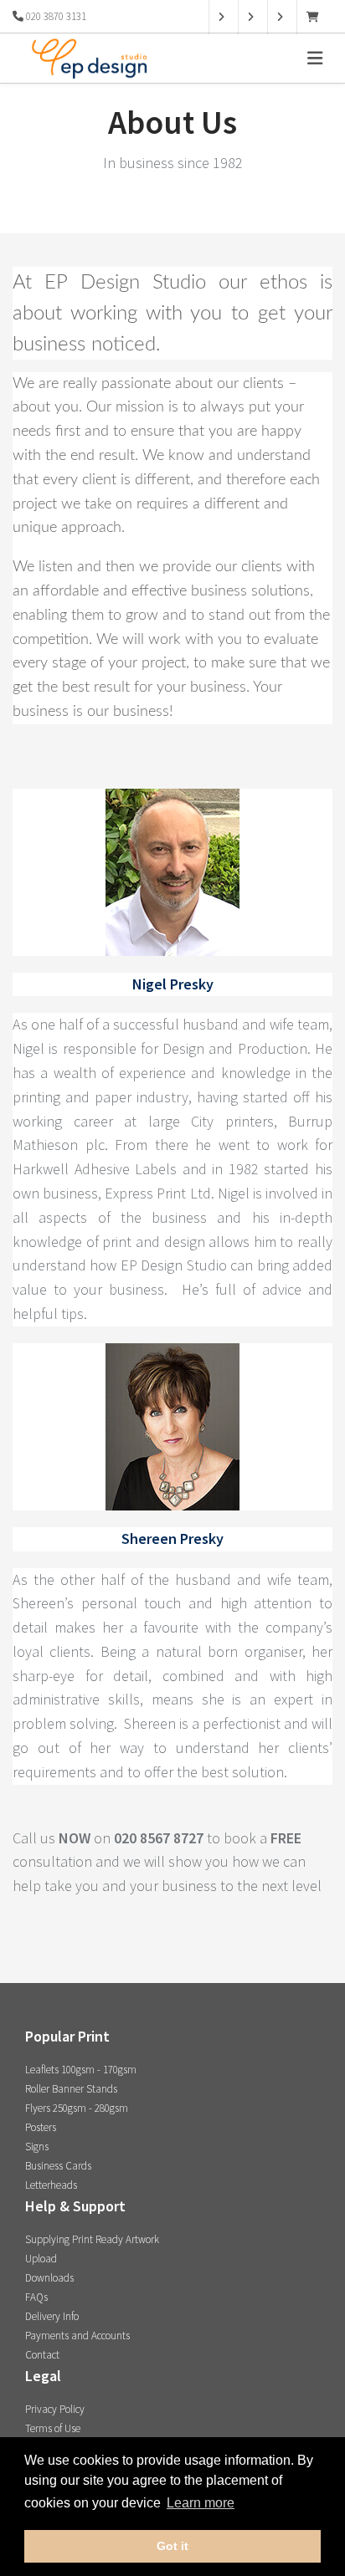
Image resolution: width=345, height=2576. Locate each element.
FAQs (36, 2297)
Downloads (49, 2278)
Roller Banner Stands (71, 2089)
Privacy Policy (55, 2409)
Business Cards (58, 2166)
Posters (41, 2127)
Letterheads (51, 2185)
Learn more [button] (201, 2503)
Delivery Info (52, 2316)
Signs (37, 2147)
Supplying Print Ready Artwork (92, 2239)
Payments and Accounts (77, 2336)
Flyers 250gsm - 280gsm (77, 2108)
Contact (42, 2355)
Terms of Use (53, 2428)
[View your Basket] (317, 17)
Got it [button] (172, 2546)
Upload (41, 2259)
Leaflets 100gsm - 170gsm (81, 2070)
